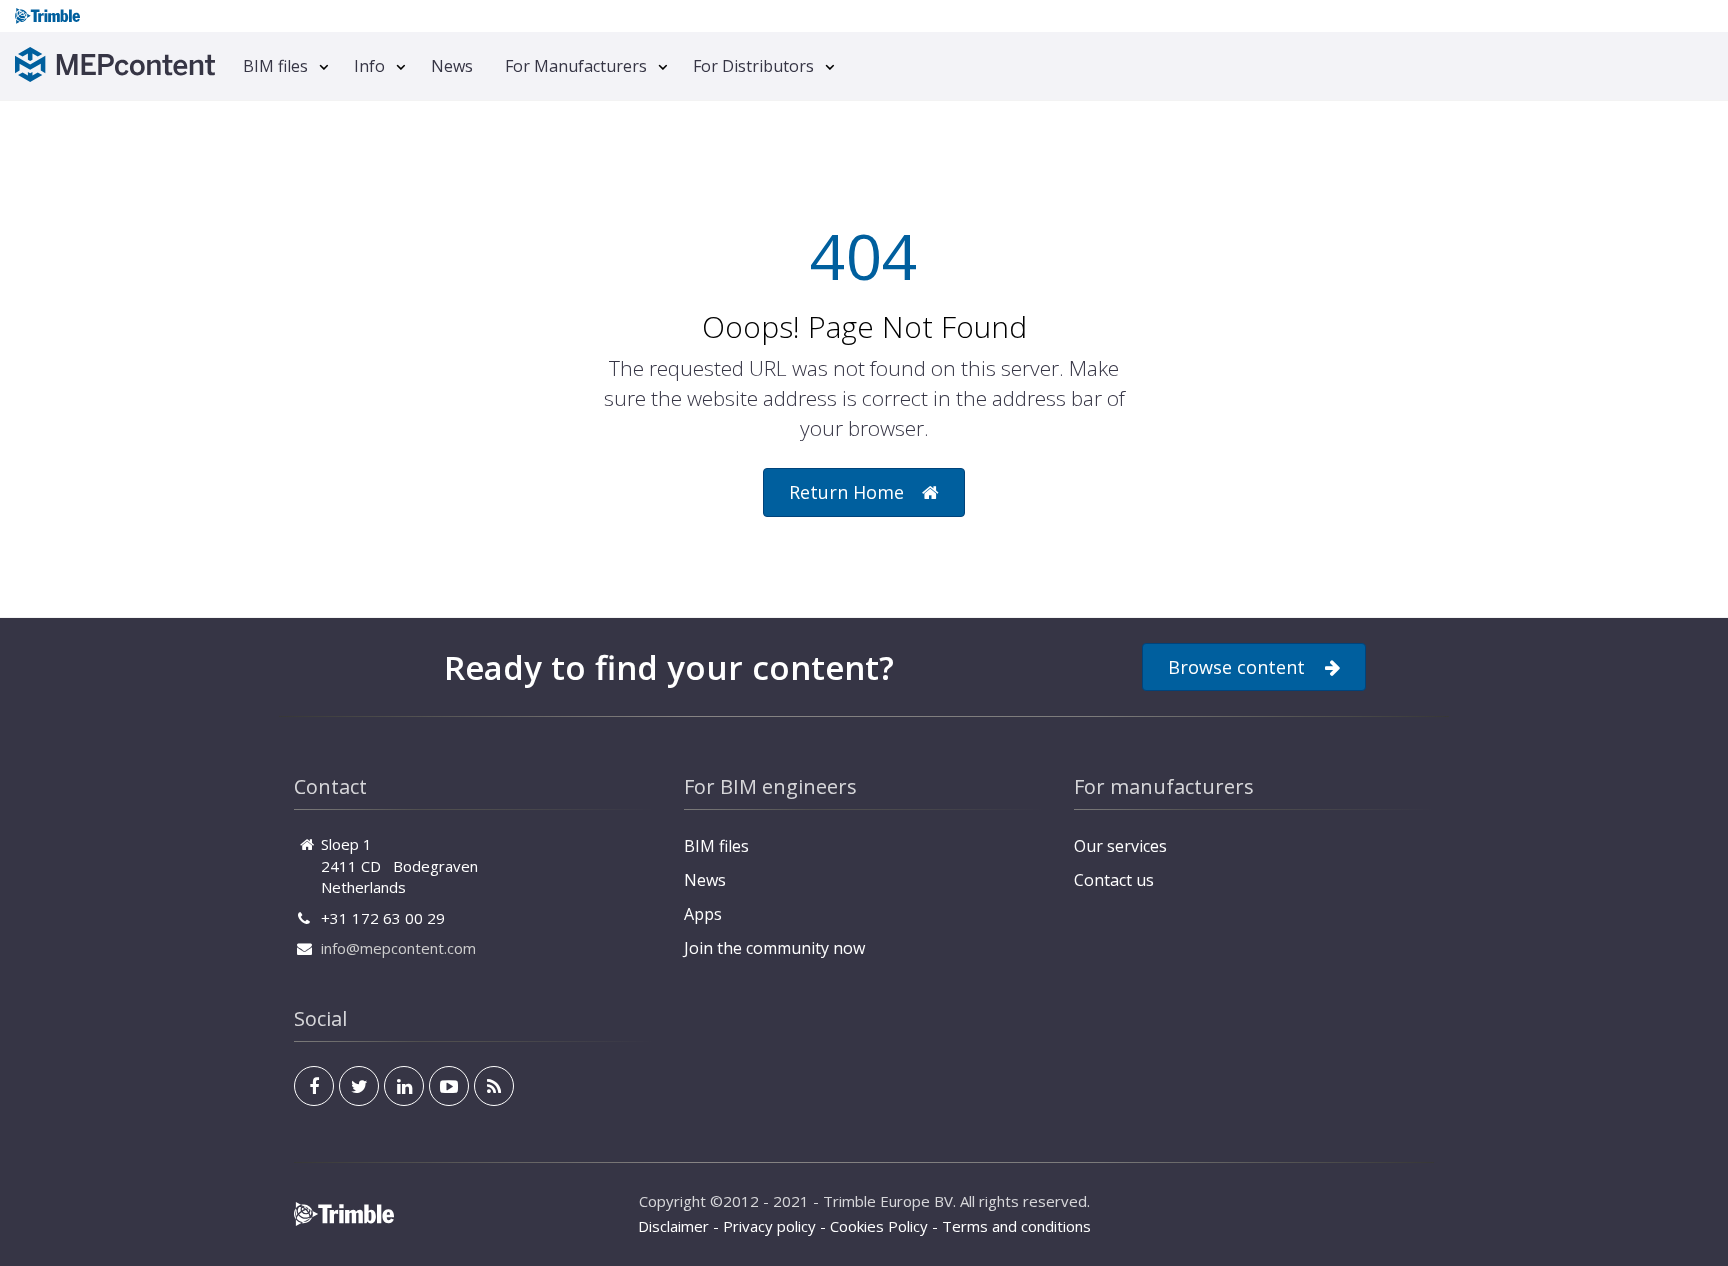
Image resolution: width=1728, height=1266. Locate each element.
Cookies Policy (879, 1226)
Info (369, 66)
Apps (703, 914)
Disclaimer (673, 1226)
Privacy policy (769, 1226)
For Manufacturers (576, 66)
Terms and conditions (1016, 1226)
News (452, 66)
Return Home (846, 492)
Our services (1120, 846)
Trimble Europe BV (888, 1201)
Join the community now (774, 948)
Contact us (1114, 880)
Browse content (1236, 667)
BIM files (275, 66)
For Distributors (753, 66)
